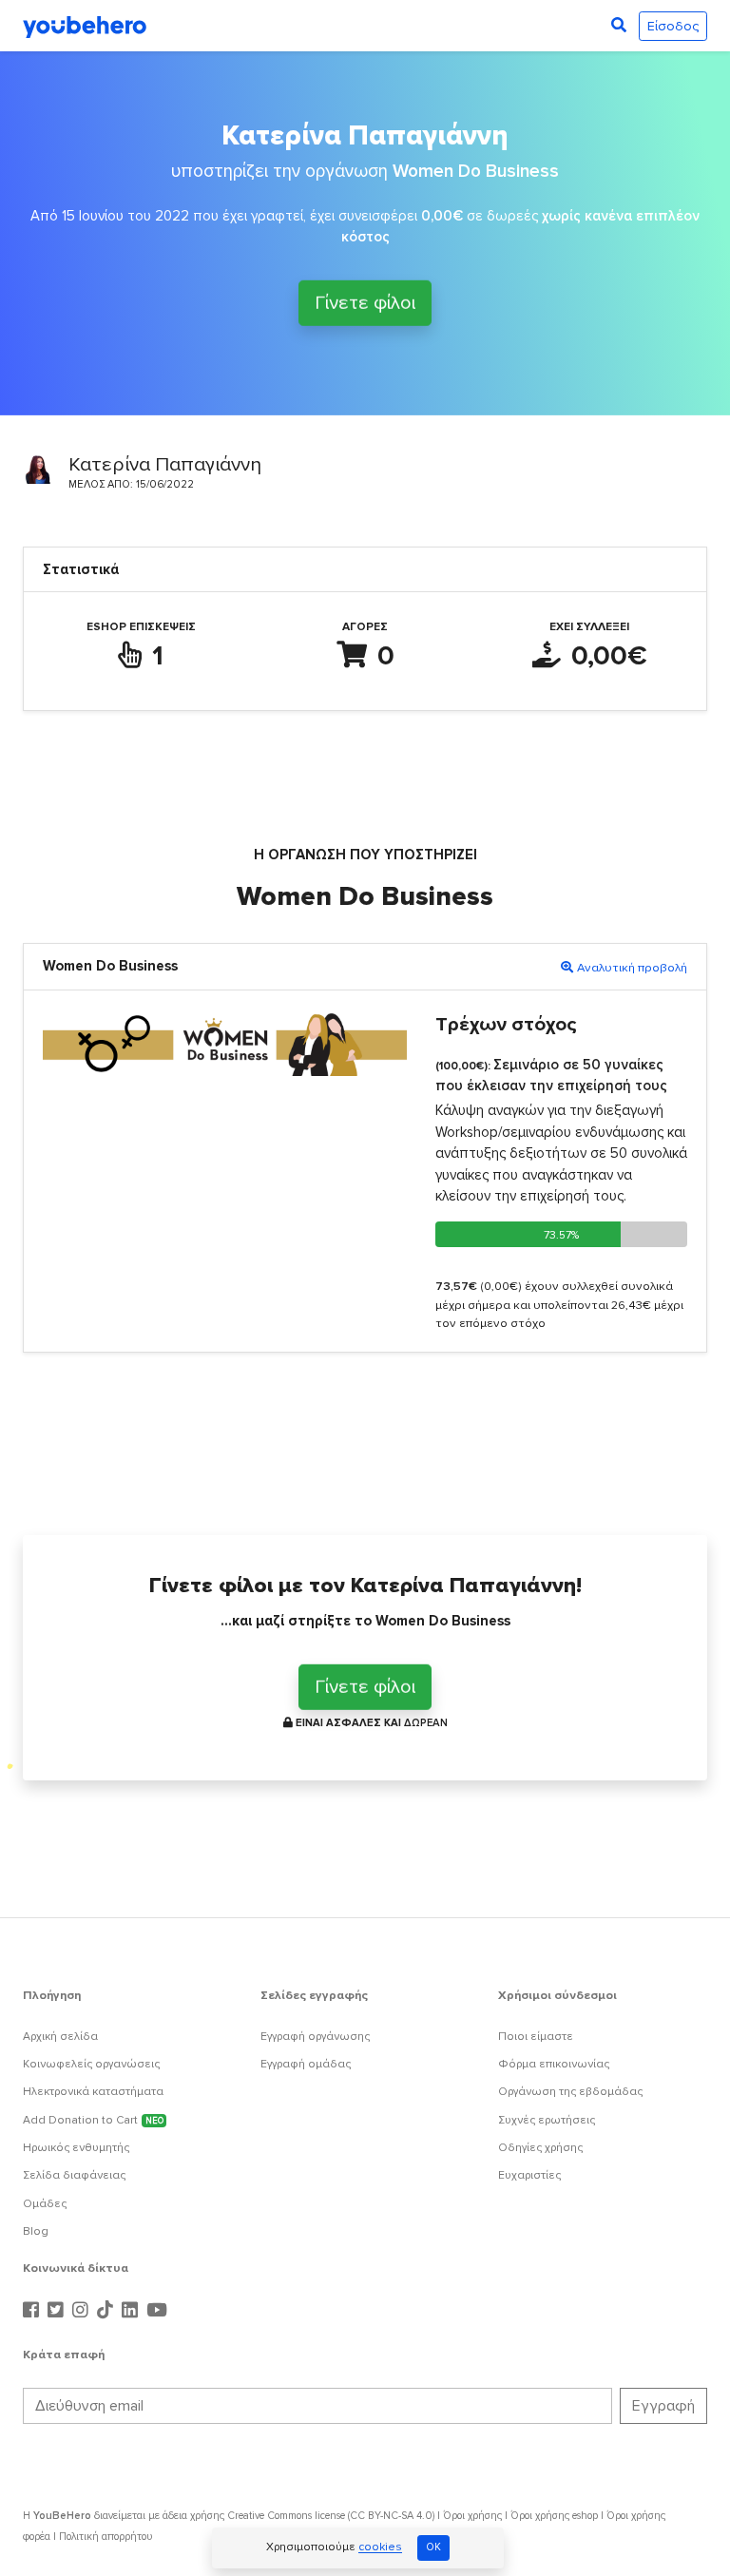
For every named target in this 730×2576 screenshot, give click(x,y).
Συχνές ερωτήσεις (547, 2120)
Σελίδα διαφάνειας (74, 2175)
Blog (36, 2231)
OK (433, 2547)
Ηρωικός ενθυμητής (76, 2148)
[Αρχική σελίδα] (85, 26)
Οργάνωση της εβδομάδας (570, 2092)
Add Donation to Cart (93, 2120)
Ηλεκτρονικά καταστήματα (93, 2092)
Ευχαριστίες (529, 2175)
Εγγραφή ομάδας (306, 2064)
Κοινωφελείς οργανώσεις (91, 2064)
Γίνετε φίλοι (365, 301)
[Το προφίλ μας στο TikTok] (107, 2311)
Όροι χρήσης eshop (554, 2516)
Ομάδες (45, 2204)
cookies (380, 2548)
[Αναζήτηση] (619, 26)
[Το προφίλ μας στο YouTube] (157, 2311)
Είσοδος (673, 26)
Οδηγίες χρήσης (540, 2148)
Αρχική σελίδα (60, 2037)
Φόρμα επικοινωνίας (554, 2064)
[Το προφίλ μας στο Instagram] (83, 2311)
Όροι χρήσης (472, 2516)
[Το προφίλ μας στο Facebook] (33, 2311)
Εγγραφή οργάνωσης (315, 2037)
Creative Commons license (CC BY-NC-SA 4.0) (331, 2516)
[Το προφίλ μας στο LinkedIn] (132, 2311)
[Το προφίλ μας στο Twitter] (58, 2311)
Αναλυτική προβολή (632, 968)
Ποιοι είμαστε (536, 2037)
